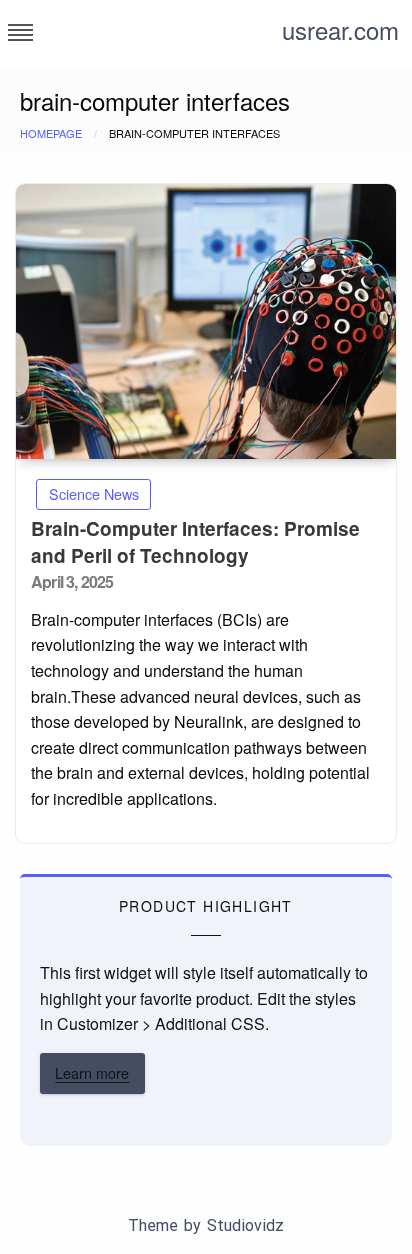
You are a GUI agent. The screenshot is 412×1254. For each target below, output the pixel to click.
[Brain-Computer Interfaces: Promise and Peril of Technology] (206, 321)
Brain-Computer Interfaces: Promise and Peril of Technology (195, 542)
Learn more (92, 1072)
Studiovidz (245, 1225)
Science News (94, 493)
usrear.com (340, 29)
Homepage (51, 133)
